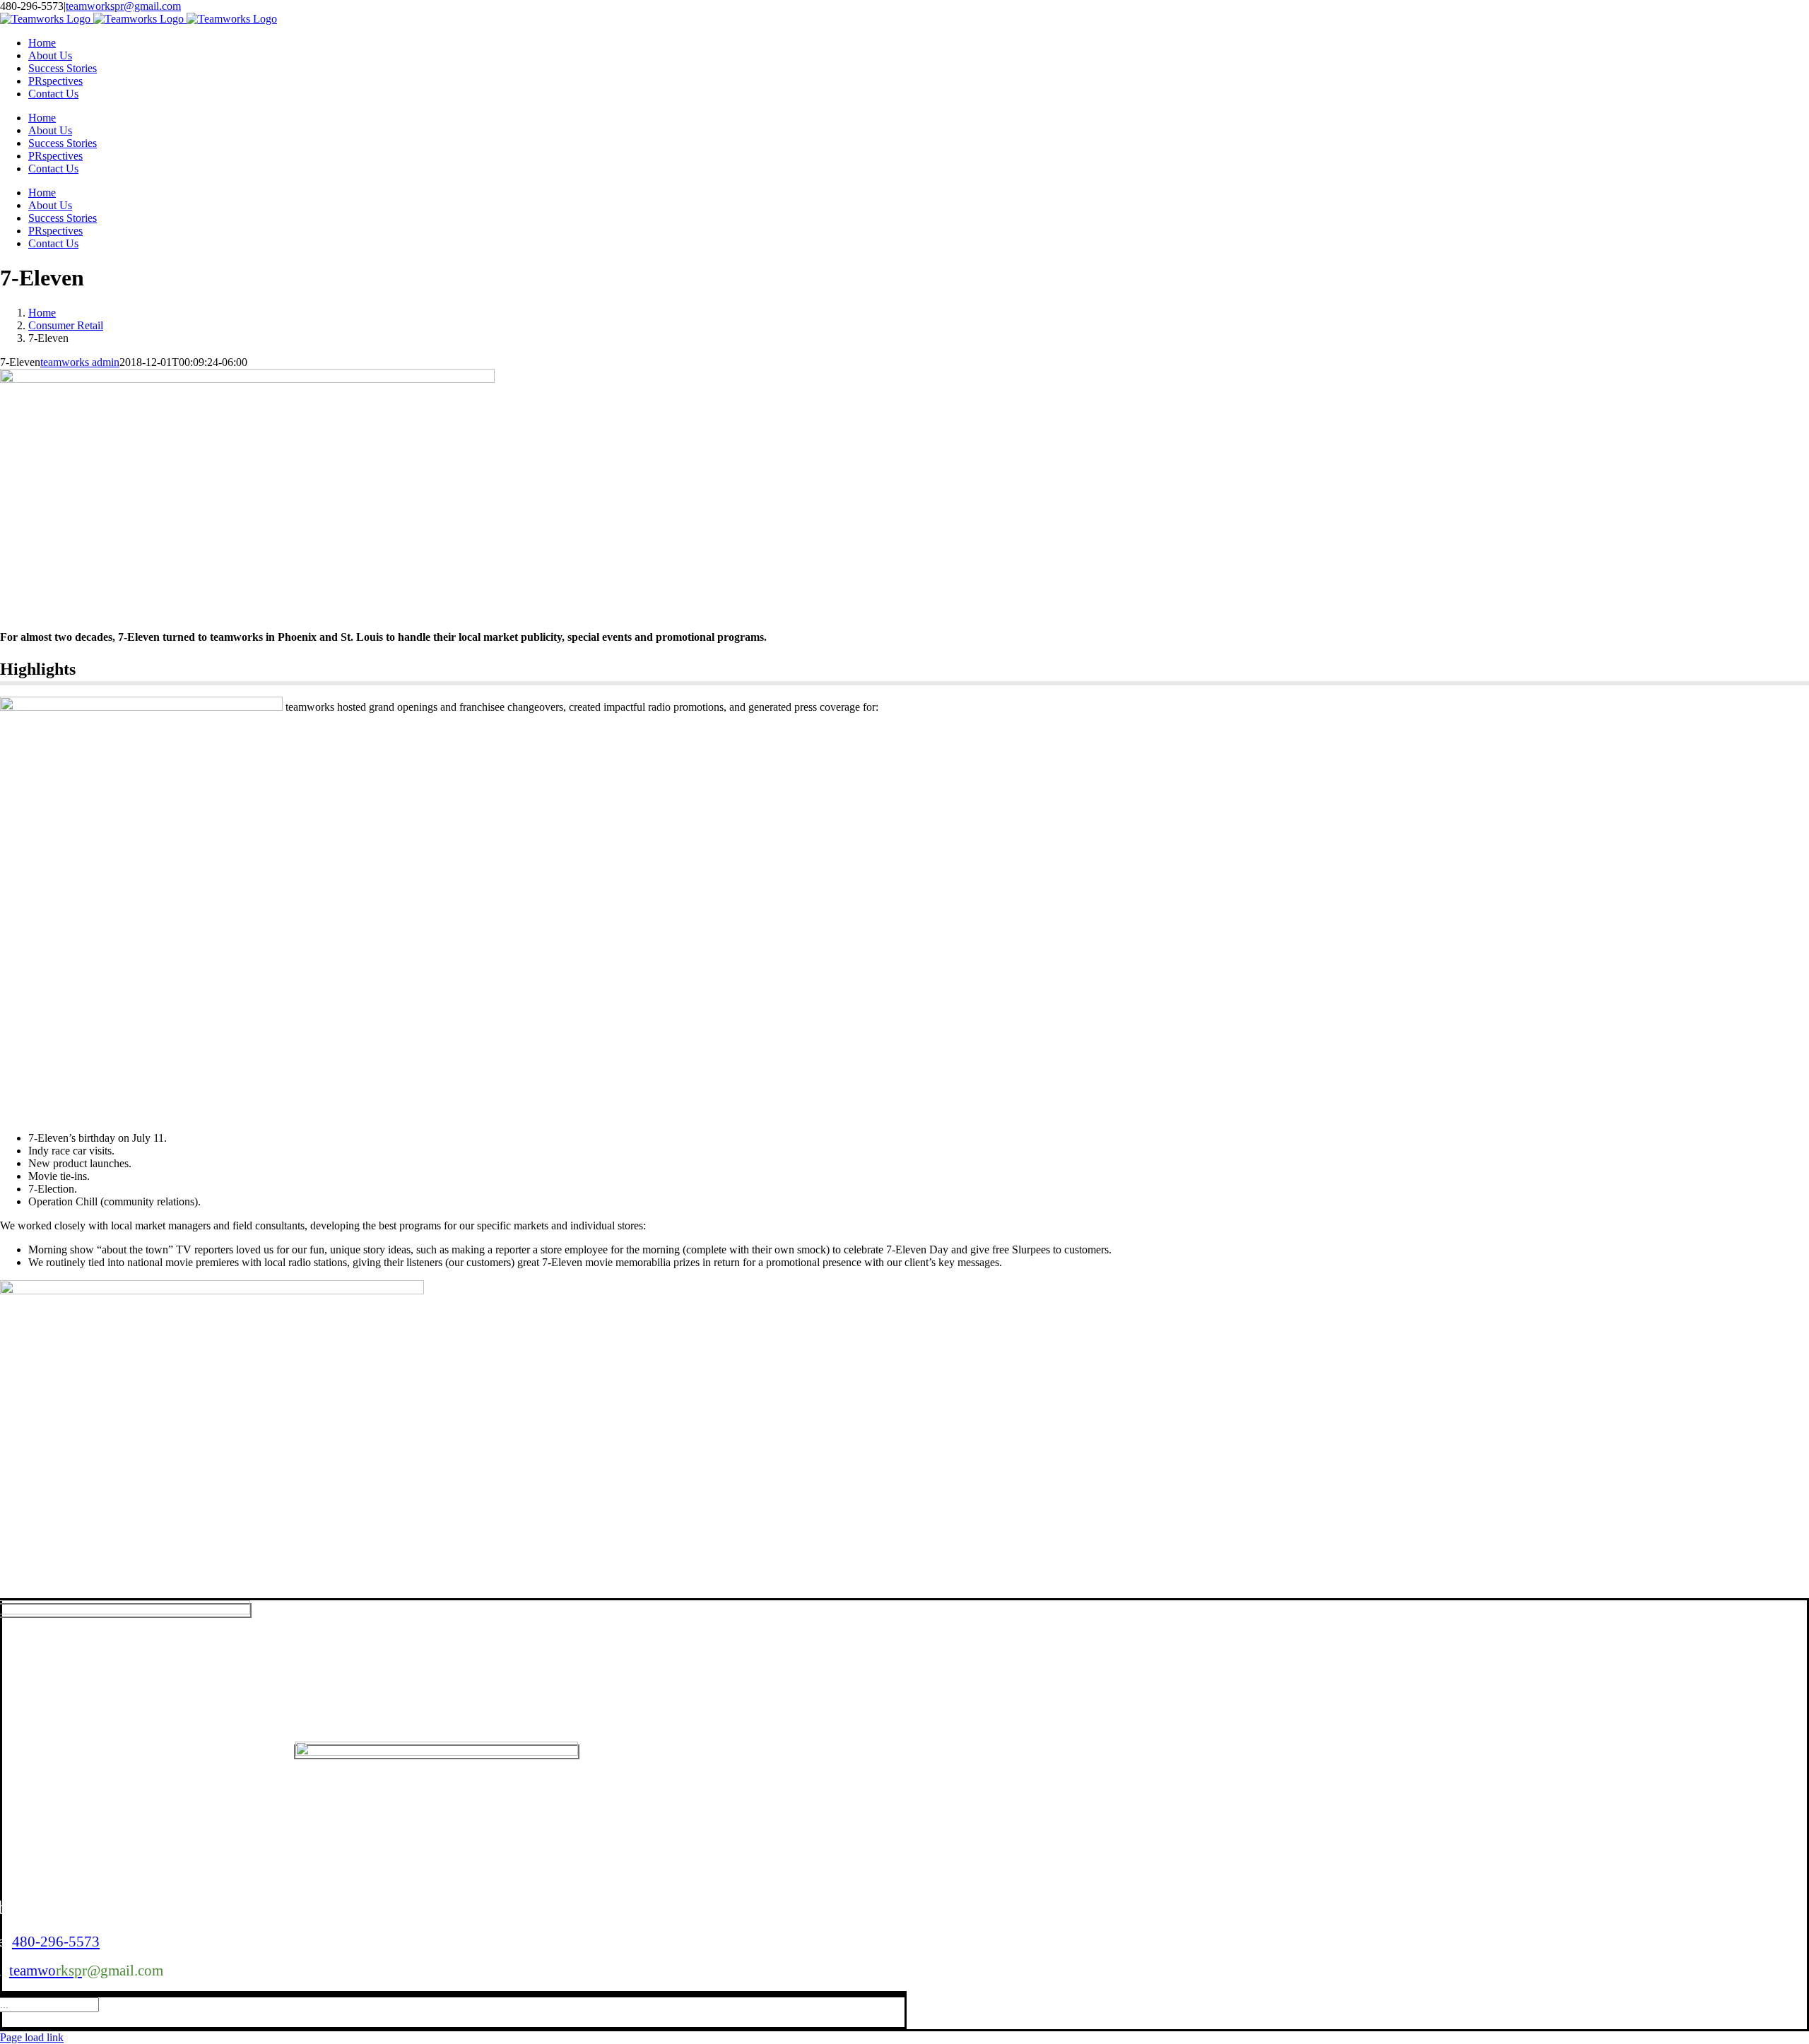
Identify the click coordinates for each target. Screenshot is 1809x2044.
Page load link (32, 2037)
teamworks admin (80, 362)
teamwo (46, 1971)
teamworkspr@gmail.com (123, 6)
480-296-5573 (56, 1942)
